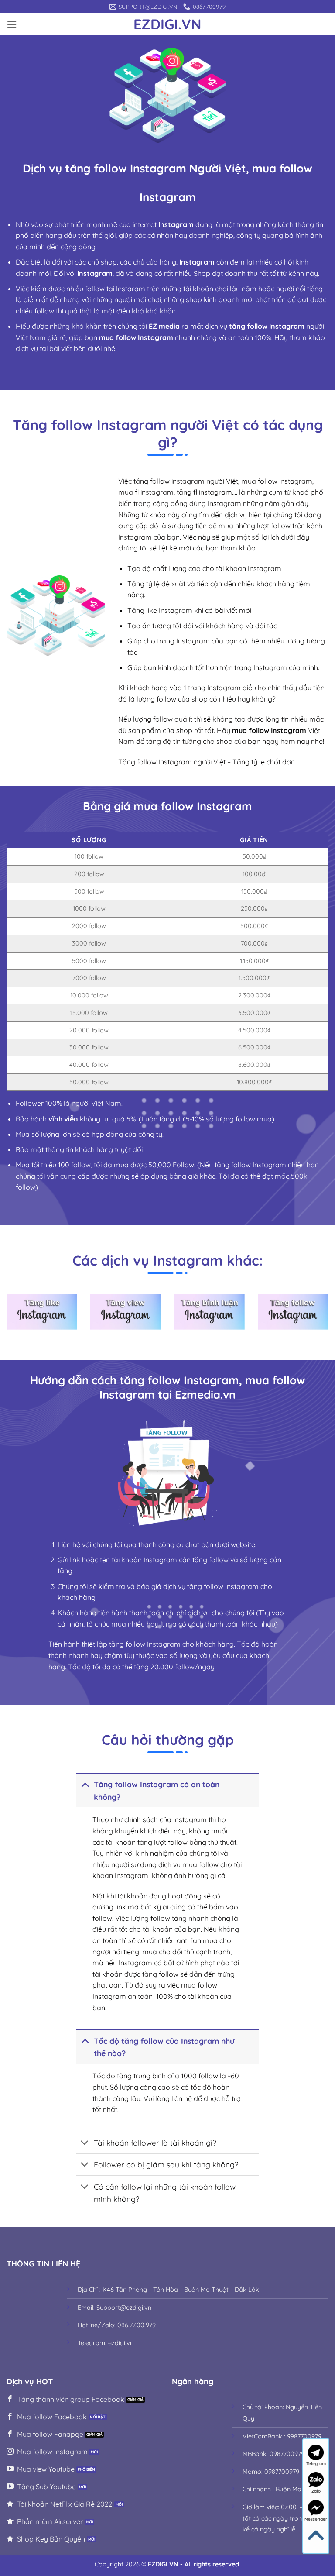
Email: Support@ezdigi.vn (115, 2308)
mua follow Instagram (269, 730)
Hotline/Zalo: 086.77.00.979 (117, 2325)
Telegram (316, 2464)
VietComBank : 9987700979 (282, 2436)
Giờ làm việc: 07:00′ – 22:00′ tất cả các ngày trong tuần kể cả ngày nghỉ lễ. (282, 2518)
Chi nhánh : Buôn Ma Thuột (281, 2489)
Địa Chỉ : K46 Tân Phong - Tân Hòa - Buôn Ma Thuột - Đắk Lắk (168, 2290)
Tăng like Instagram (160, 610)
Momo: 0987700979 (271, 2472)
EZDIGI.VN (167, 24)
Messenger (316, 2519)
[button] (12, 24)
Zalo (316, 2491)
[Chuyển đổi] (85, 1784)
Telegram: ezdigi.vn (106, 2343)
